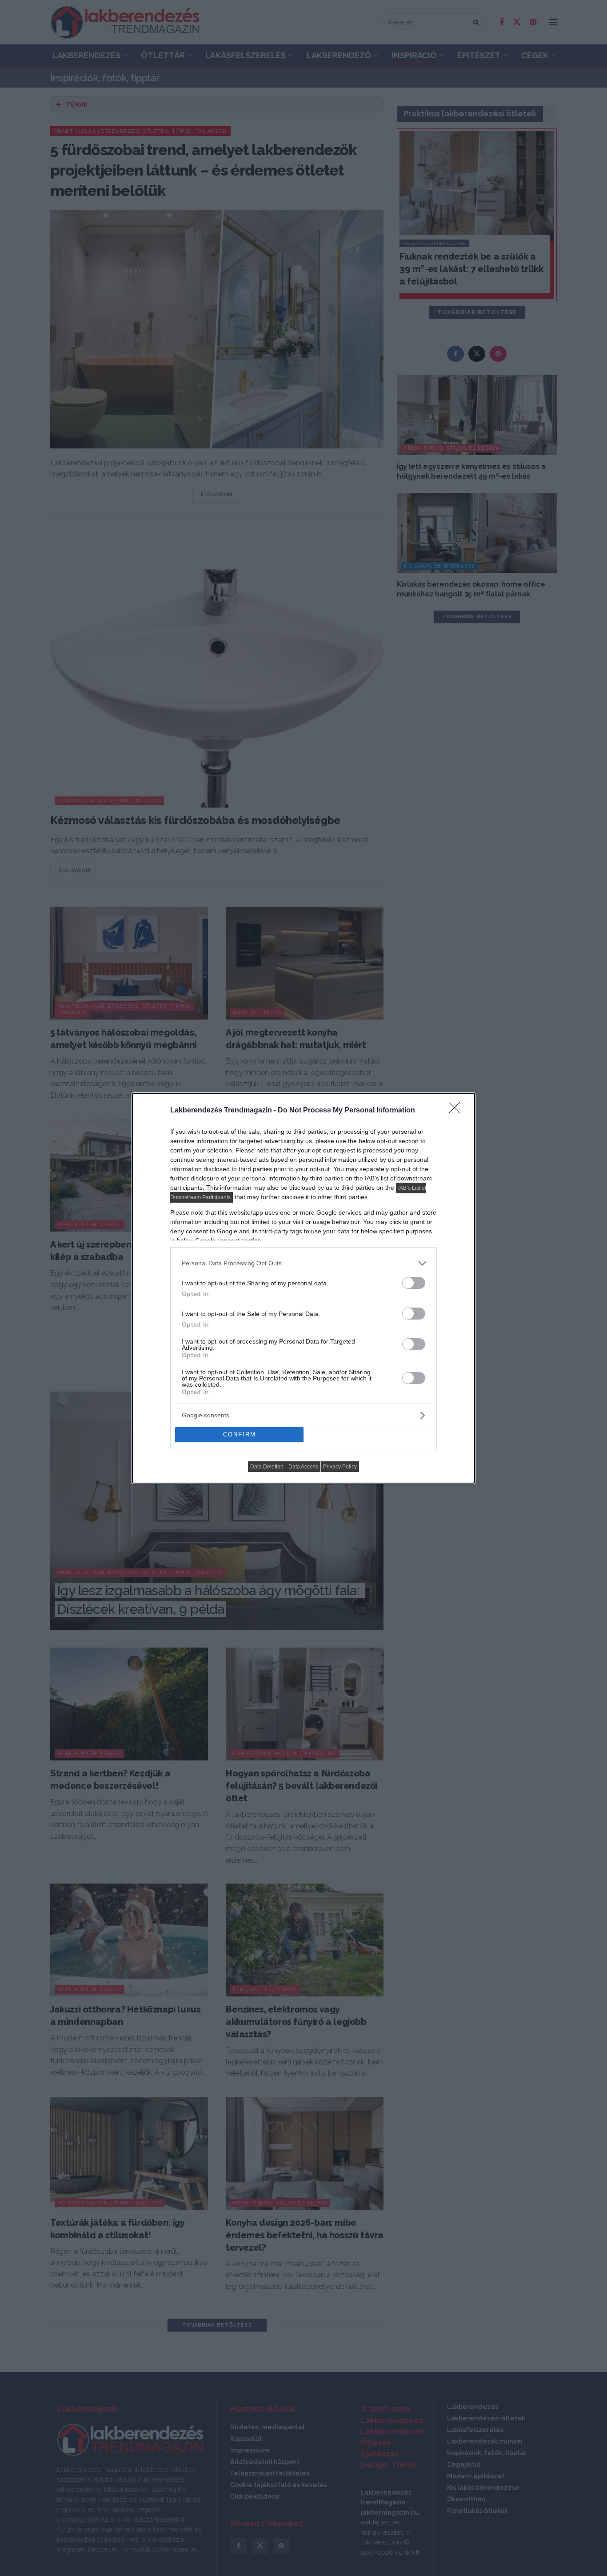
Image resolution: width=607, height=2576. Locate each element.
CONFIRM (240, 1434)
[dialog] (303, 1288)
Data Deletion (267, 1467)
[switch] (414, 1283)
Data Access (303, 1467)
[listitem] (303, 1263)
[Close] (457, 1111)
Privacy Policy (340, 1467)
